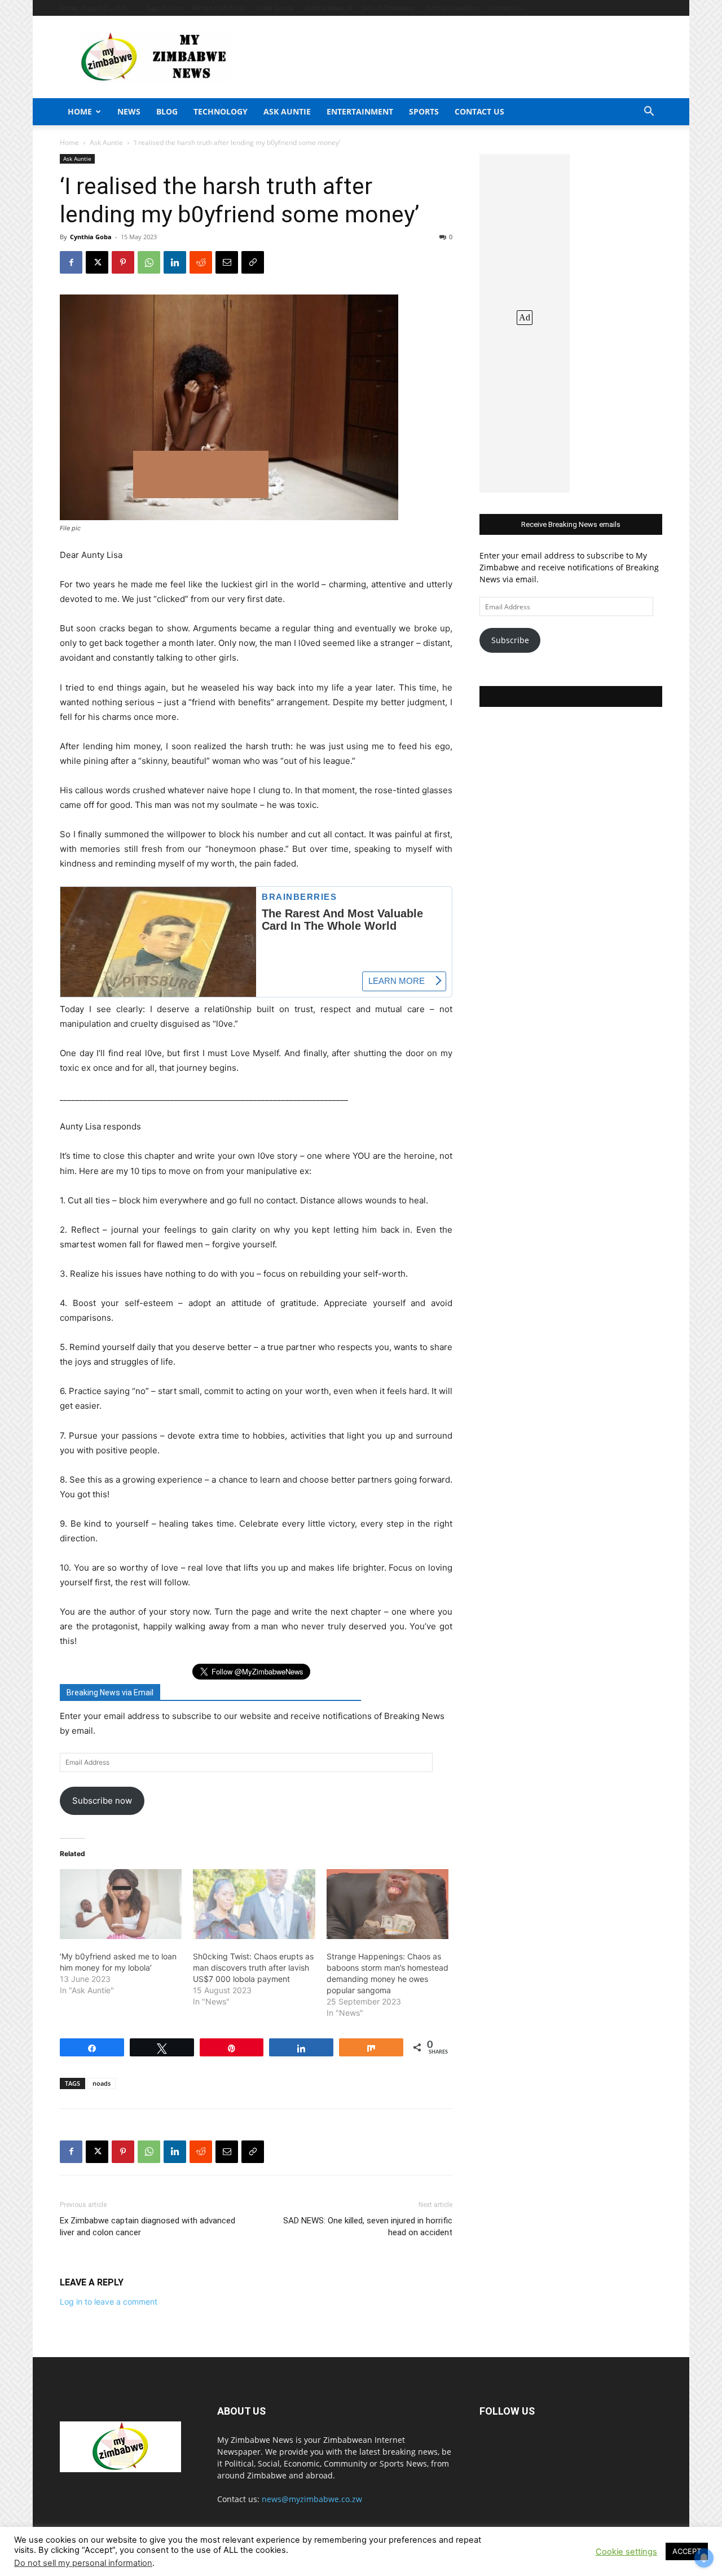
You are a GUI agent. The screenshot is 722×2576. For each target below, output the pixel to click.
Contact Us (505, 8)
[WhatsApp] (149, 262)
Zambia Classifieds (452, 8)
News (129, 111)
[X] (97, 262)
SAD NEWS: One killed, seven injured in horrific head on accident (368, 2226)
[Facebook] (71, 262)
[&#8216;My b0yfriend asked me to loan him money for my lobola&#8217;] (121, 1904)
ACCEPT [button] (687, 2551)
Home (80, 111)
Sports (424, 111)
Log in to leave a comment (109, 2302)
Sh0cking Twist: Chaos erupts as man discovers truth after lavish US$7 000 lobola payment (253, 1968)
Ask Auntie (287, 111)
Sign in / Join (165, 8)
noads (102, 2083)
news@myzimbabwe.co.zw (312, 2499)
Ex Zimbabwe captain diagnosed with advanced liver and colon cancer (148, 2226)
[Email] (227, 262)
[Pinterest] (123, 262)
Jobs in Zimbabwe (389, 8)
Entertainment (360, 111)
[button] (649, 113)
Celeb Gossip (275, 8)
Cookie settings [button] (626, 2552)
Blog (167, 111)
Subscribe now (102, 1801)
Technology (221, 111)
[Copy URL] (253, 262)
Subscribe (510, 640)
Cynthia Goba (91, 237)
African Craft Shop (219, 8)
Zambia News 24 (328, 8)
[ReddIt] (201, 262)
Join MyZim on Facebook (571, 696)
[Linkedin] (175, 262)
